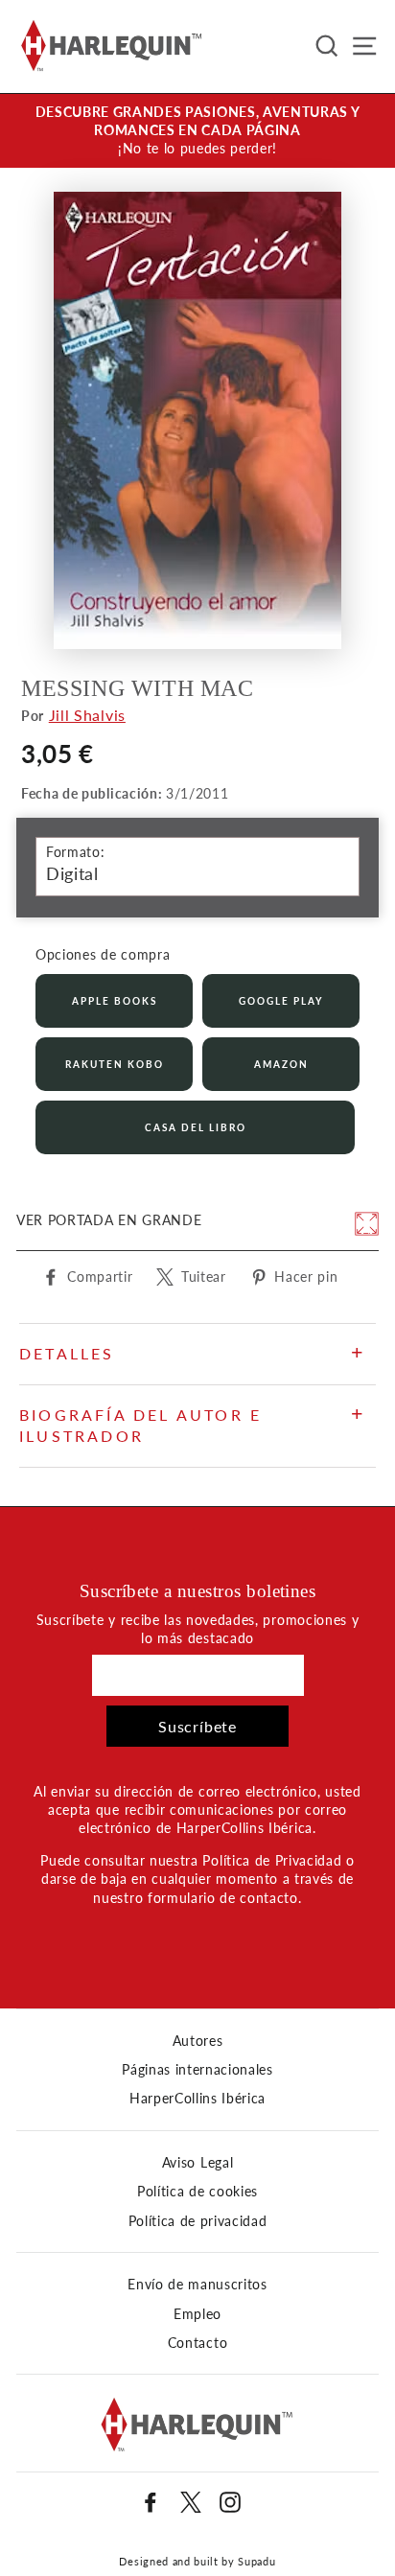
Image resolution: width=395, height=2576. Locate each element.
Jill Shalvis (87, 715)
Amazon (281, 1064)
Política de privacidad (198, 2221)
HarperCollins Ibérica (197, 2099)
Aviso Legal (197, 2163)
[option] (197, 131)
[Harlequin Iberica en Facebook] (151, 2502)
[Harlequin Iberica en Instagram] (230, 2502)
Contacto (197, 2343)
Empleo (197, 2314)
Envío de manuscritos (197, 2285)
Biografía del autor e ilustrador (140, 1425)
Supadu (256, 2561)
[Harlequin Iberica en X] (191, 2502)
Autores (198, 2041)
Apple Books (115, 1001)
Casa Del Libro (196, 1127)
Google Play (281, 1001)
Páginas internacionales (197, 2070)
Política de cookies (197, 2192)
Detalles (67, 1353)
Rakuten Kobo (115, 1064)
